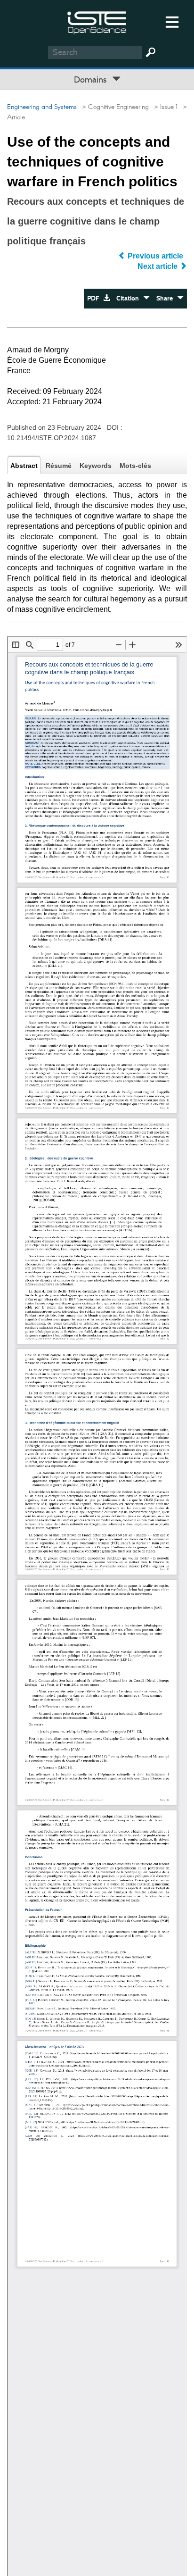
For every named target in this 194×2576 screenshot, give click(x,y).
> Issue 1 (164, 107)
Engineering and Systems (42, 107)
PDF (95, 298)
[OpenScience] (97, 21)
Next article (158, 266)
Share (167, 298)
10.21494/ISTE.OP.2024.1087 (52, 438)
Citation (130, 298)
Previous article (155, 256)
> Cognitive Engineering (114, 107)
